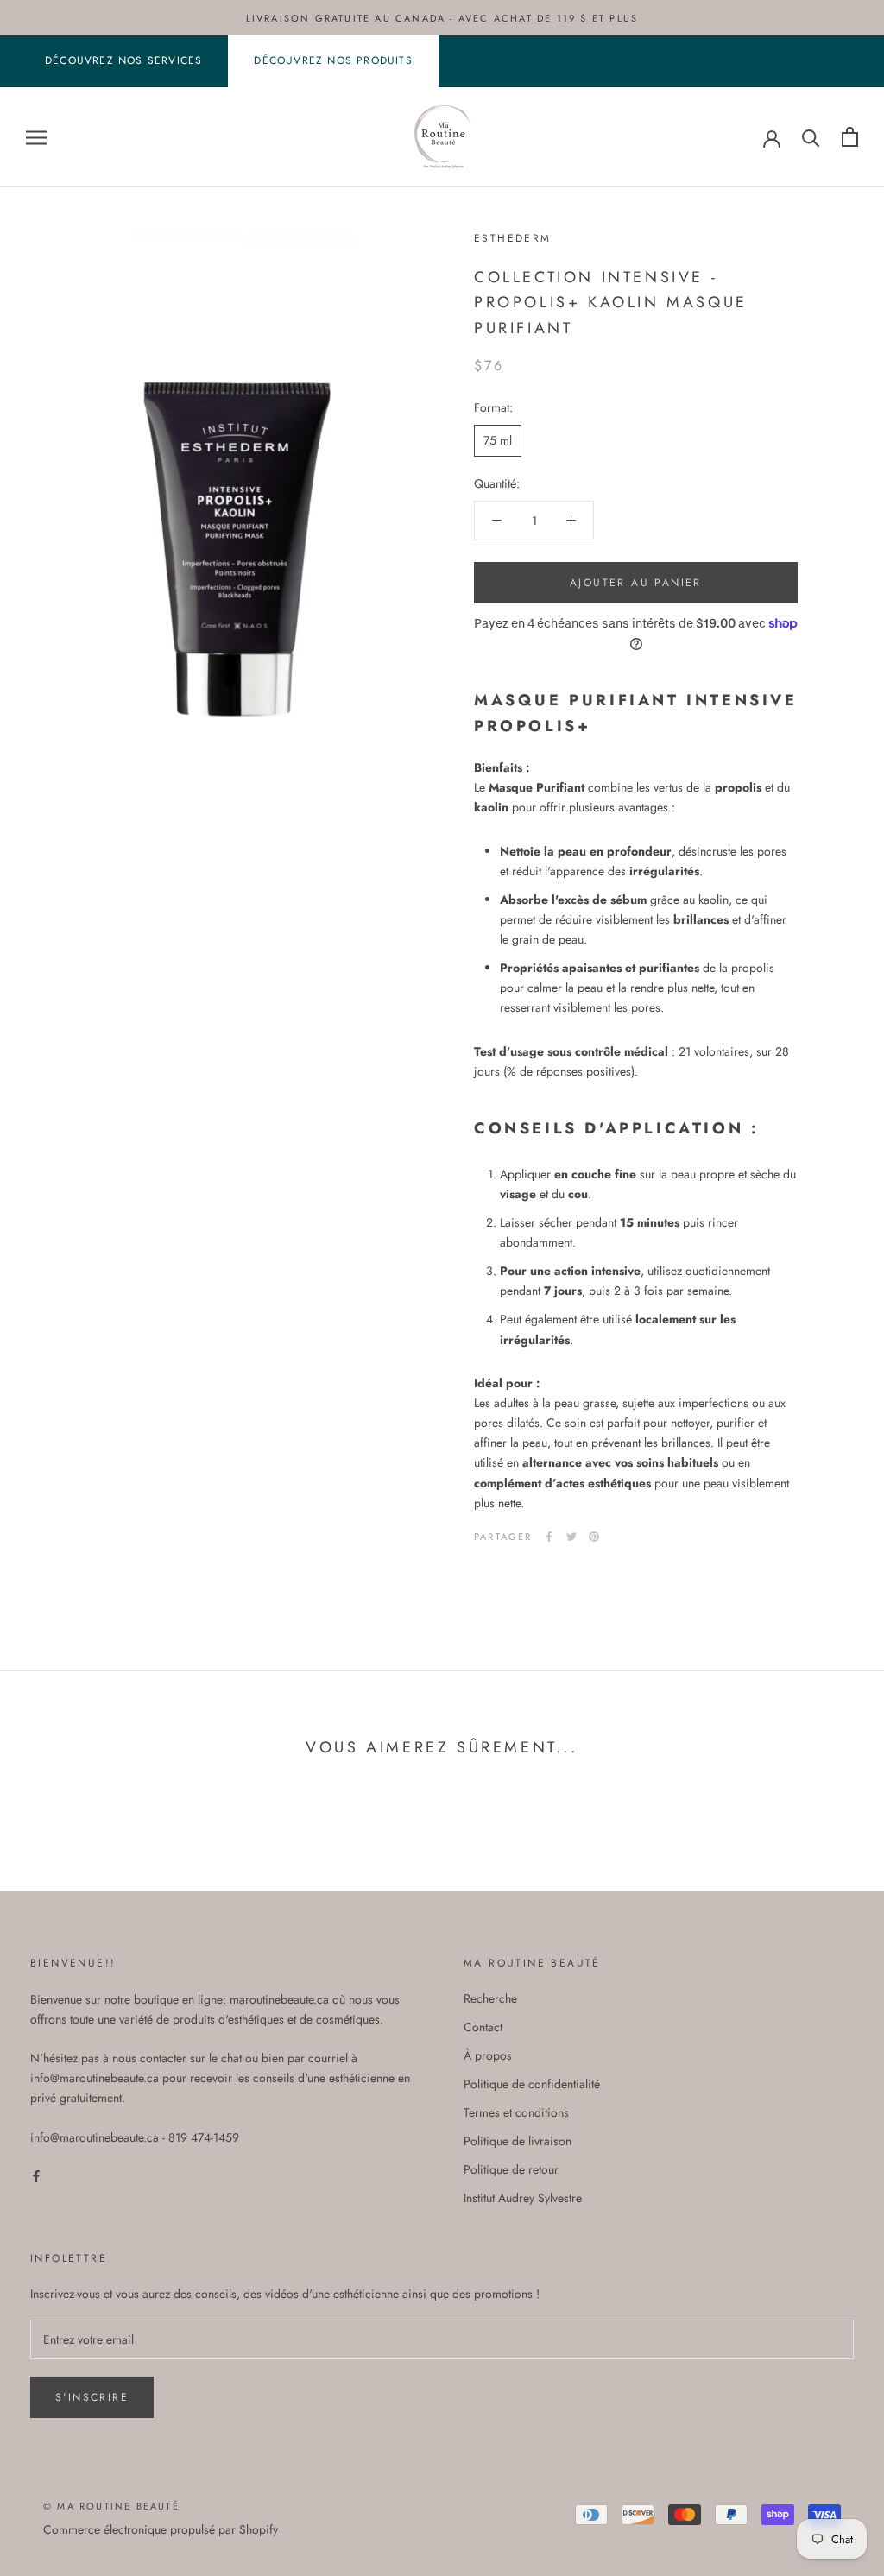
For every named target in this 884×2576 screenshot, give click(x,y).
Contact (483, 2027)
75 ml (498, 440)
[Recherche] (811, 137)
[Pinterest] (594, 1537)
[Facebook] (549, 1537)
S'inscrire (92, 2397)
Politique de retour (511, 2169)
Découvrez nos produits (333, 60)
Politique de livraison (518, 2141)
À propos (488, 2055)
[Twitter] (571, 1537)
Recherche (490, 1998)
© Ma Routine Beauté (111, 2506)
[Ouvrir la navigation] (36, 137)
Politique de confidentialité (532, 2084)
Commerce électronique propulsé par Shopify (161, 2529)
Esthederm (513, 238)
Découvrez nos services (123, 60)
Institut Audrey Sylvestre (523, 2198)
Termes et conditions (516, 2112)
